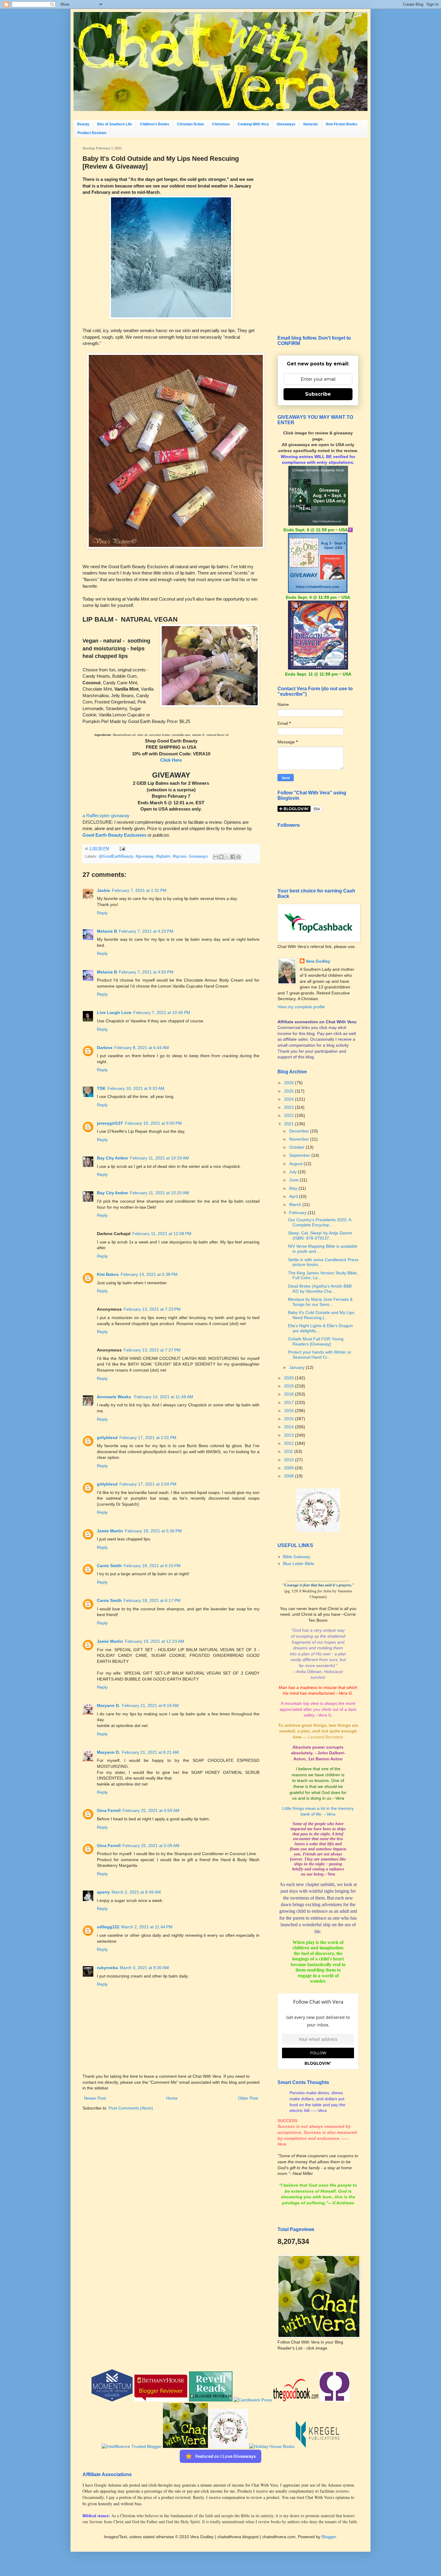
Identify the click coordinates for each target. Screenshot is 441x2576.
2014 (289, 1427)
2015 (289, 1419)
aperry (103, 1892)
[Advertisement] (318, 236)
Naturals (311, 124)
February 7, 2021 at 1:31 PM (139, 890)
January (297, 1367)
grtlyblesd (107, 1438)
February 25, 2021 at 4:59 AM (151, 1810)
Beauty (83, 124)
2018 (289, 1394)
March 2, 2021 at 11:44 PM (147, 1927)
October (297, 1147)
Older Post (248, 2098)
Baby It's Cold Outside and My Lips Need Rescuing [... (321, 1315)
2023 (289, 1107)
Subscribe (318, 394)
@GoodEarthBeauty (116, 856)
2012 (289, 1443)
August (296, 1164)
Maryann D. (108, 1705)
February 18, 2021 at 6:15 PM (152, 1566)
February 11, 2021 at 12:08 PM (162, 1234)
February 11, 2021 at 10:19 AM (159, 1158)
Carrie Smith (109, 1566)
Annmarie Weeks (115, 1397)
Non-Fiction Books (342, 124)
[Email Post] (121, 849)
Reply (102, 913)
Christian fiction (190, 124)
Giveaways (286, 124)
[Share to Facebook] (233, 857)
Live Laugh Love (114, 1012)
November (300, 1139)
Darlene (105, 1048)
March (296, 1204)
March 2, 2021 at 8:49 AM (136, 1892)
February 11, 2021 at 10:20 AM (159, 1193)
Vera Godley (318, 961)
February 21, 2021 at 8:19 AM (150, 1705)
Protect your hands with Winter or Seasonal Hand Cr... (320, 1355)
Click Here (171, 760)
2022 (289, 1115)
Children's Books (154, 124)
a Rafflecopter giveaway (106, 816)
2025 (289, 1091)
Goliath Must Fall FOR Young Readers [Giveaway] (316, 1341)
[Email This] (216, 857)
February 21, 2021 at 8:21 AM (150, 1752)
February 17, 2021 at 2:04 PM (148, 1484)
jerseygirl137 (110, 1123)
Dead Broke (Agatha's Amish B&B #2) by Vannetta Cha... (320, 1289)
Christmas (221, 124)
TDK (101, 1088)
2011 (289, 1451)
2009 (289, 1468)
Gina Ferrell (109, 1810)
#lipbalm (163, 856)
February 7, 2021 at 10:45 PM (162, 1012)
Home (172, 2098)
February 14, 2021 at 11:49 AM (164, 1397)
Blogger (329, 2537)
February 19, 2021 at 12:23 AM (154, 1641)
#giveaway (145, 856)
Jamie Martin (110, 1531)
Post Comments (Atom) (131, 2108)
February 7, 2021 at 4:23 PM (146, 931)
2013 (289, 1435)
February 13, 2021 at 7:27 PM (152, 1350)
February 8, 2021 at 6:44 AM (142, 1048)
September (300, 1155)
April (294, 1196)
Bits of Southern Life (115, 124)
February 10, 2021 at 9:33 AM (136, 1088)
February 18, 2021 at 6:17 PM (152, 1600)
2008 (289, 1476)
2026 (289, 1083)
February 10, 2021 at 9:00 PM (153, 1123)
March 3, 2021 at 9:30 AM (144, 1968)
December (300, 1131)
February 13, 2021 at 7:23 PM (152, 1309)
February (298, 1213)
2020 (289, 1378)
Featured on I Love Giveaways (226, 2456)
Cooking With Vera (253, 124)
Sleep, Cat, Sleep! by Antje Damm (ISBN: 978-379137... (320, 1236)
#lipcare (180, 856)
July (294, 1172)
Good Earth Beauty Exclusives (114, 835)
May (294, 1188)
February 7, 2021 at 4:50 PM (146, 972)
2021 (289, 1124)
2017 (289, 1402)
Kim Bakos (108, 1274)
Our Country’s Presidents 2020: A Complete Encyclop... (319, 1222)
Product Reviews (92, 133)
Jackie (103, 890)
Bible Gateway (297, 1557)
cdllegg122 (108, 1927)
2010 (289, 1460)
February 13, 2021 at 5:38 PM (149, 1274)
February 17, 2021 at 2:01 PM (148, 1438)
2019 (289, 1386)
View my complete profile (301, 1007)
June (294, 1180)
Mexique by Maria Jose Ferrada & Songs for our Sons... (320, 1302)
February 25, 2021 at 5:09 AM (151, 1846)
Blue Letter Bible (298, 1564)
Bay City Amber (112, 1158)
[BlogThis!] (221, 857)
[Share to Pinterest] (238, 857)
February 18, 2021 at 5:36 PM (153, 1531)
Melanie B (107, 931)
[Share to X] (227, 857)
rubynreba (107, 1968)
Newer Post (95, 2098)
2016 (289, 1411)
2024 (289, 1099)
